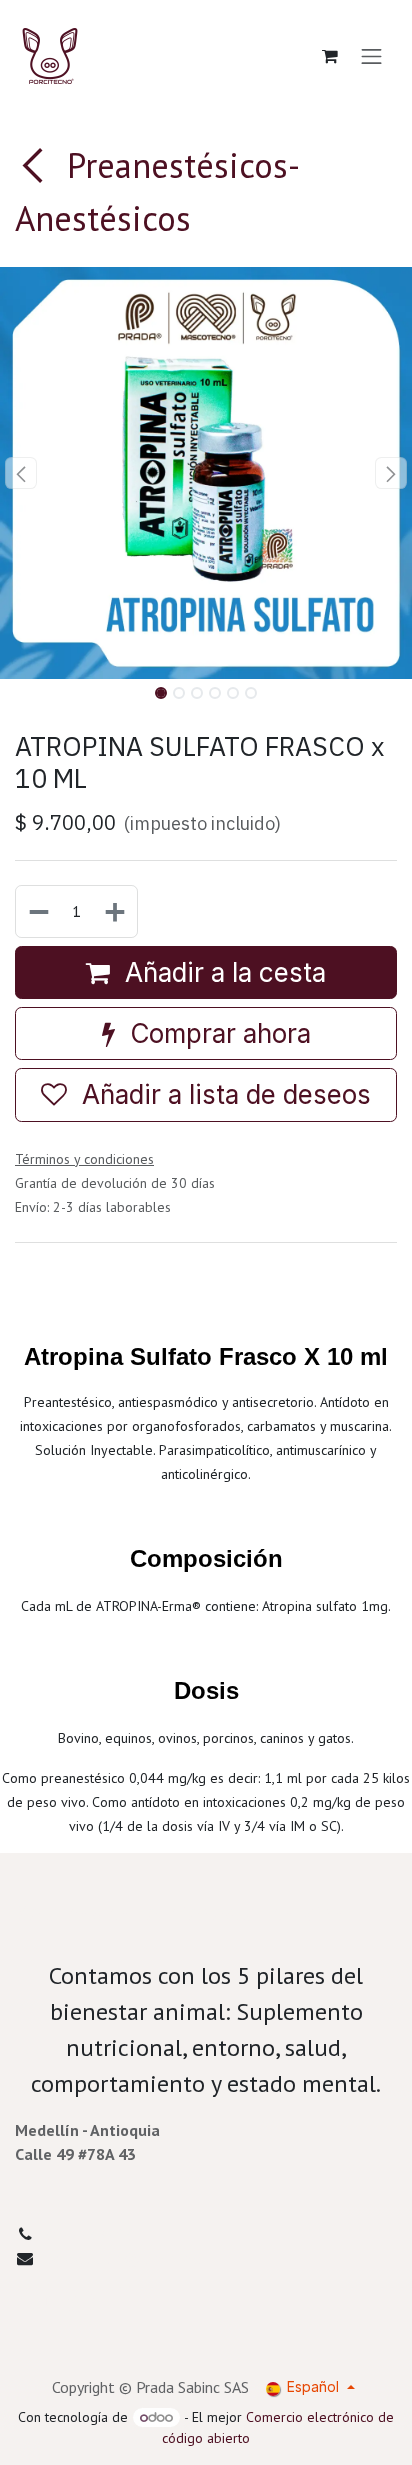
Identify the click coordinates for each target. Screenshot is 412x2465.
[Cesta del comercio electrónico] (330, 56)
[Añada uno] (116, 911)
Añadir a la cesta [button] (222, 972)
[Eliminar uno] (38, 911)
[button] (20, 473)
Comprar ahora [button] (217, 1033)
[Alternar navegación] (372, 56)
